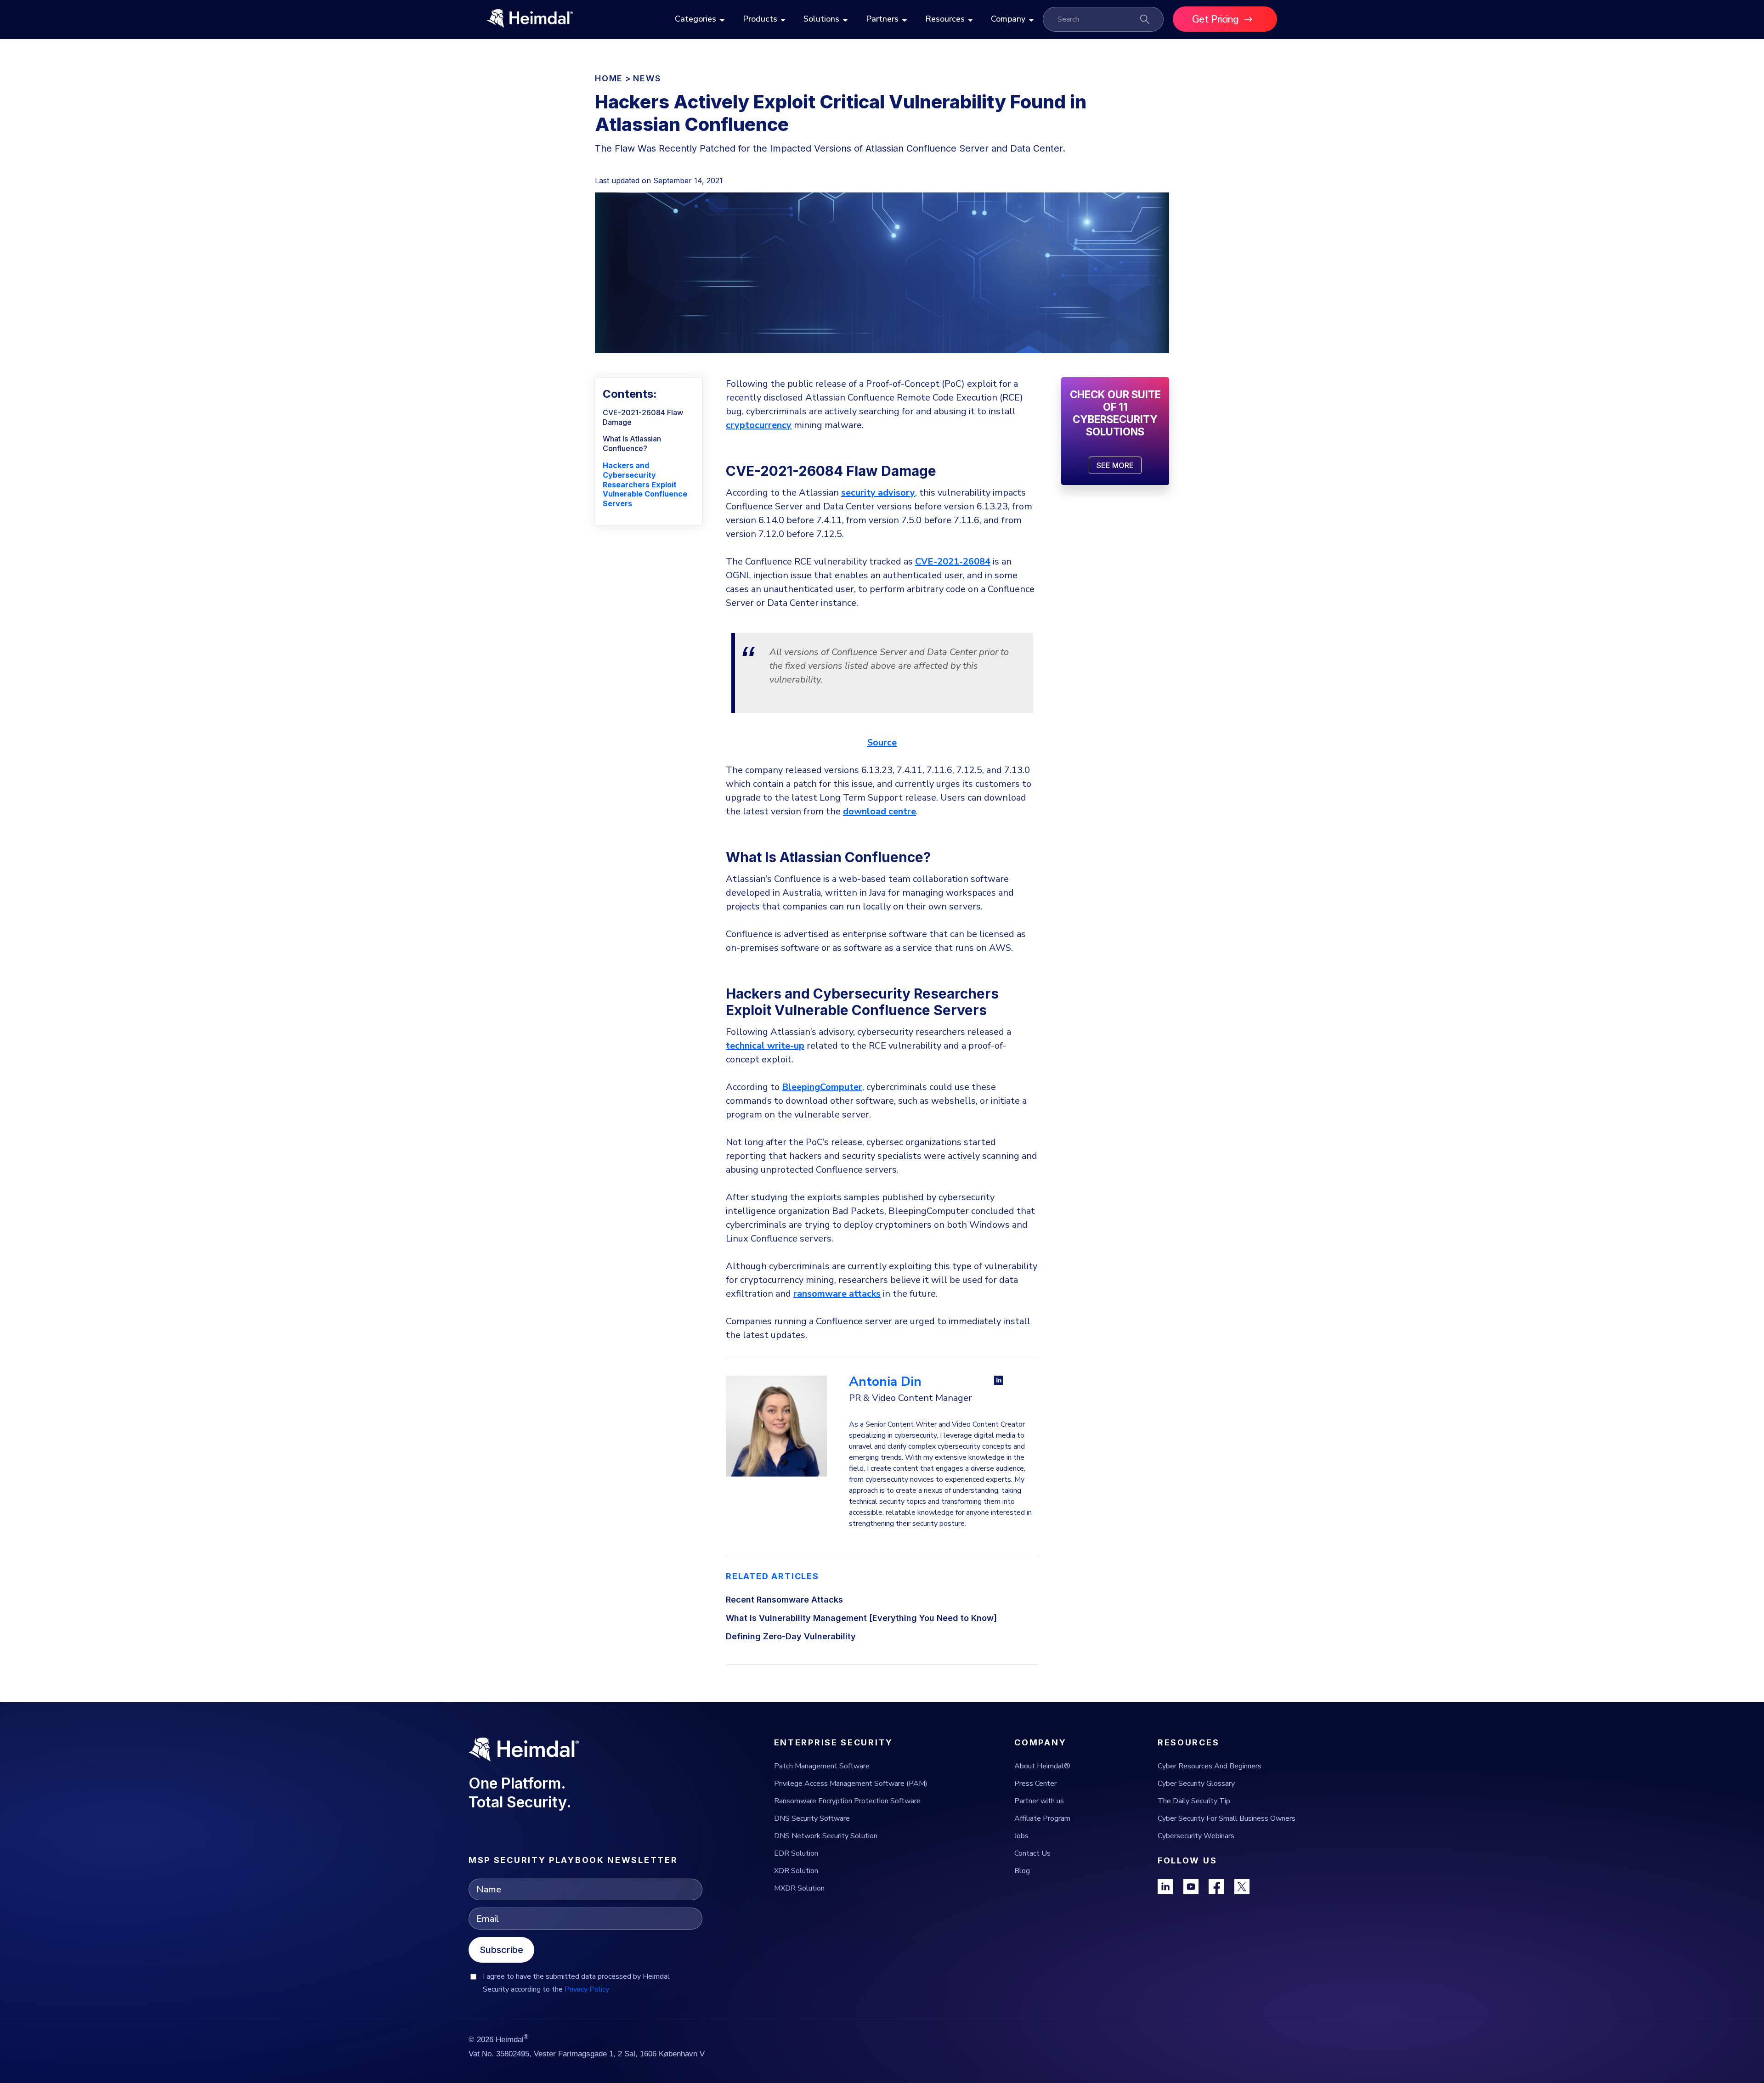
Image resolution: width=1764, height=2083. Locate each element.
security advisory (878, 493)
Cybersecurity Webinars (1196, 1836)
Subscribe (501, 1950)
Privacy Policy (587, 1989)
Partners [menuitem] (882, 19)
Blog (1022, 1871)
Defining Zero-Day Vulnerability (791, 1636)
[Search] (1145, 19)
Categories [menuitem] (695, 19)
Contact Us (1032, 1853)
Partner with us (1039, 1801)
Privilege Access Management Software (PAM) (851, 1784)
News (647, 78)
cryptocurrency (759, 425)
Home (609, 78)
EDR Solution (796, 1853)
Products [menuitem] (760, 19)
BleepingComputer (822, 1087)
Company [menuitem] (1008, 19)
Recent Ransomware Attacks (784, 1600)
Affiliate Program (1042, 1818)
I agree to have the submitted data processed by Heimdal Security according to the (576, 1983)
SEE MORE (1115, 465)
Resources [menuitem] (945, 19)
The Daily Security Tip (1194, 1801)
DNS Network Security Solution (826, 1836)
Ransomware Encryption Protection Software (847, 1801)
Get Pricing (1216, 19)
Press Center (1035, 1784)
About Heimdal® (1042, 1766)
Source (882, 742)
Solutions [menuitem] (821, 19)
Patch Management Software (822, 1766)
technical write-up (765, 1046)
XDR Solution (796, 1871)
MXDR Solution (799, 1888)
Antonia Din (885, 1382)
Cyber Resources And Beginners (1210, 1766)
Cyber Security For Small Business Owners (1227, 1818)
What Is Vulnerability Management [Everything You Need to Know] (861, 1618)
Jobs (1021, 1836)
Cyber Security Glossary (1196, 1784)
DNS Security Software (812, 1818)
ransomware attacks (837, 1294)
